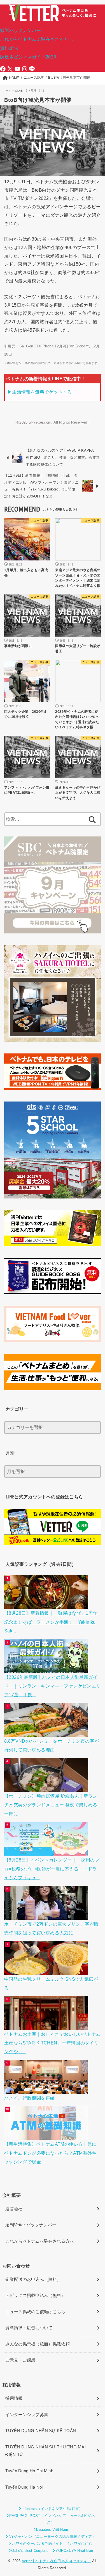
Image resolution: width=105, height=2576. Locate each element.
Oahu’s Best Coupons (30, 2551)
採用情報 (14, 2398)
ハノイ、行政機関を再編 (30, 2098)
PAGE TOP (97, 2494)
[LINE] (32, 69)
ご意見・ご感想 (20, 2360)
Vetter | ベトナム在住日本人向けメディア (56, 2561)
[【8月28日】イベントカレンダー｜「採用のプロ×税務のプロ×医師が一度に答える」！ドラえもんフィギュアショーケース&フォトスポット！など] (47, 1851)
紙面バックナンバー (21, 30)
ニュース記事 (14, 91)
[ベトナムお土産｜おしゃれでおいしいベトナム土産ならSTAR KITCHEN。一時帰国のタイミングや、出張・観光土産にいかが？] (47, 2025)
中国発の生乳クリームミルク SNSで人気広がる (51, 1983)
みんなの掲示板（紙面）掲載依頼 (38, 2344)
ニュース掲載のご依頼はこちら (35, 2312)
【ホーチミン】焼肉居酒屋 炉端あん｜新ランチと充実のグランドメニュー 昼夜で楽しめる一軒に (51, 1805)
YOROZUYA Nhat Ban (74, 2551)
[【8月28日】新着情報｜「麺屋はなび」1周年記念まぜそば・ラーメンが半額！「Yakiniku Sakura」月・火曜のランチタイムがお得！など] (47, 1604)
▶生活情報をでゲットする (40, 392)
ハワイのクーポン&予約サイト (38, 2544)
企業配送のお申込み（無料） (33, 2279)
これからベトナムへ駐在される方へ (40, 2241)
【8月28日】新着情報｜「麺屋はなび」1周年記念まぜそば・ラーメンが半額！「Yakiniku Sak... (51, 1622)
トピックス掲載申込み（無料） (35, 2295)
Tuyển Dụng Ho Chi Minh (29, 2471)
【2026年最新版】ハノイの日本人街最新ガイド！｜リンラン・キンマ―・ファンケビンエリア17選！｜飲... (53, 1686)
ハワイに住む (81, 2544)
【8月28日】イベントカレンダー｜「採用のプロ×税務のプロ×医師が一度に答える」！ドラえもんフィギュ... (52, 1869)
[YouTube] (17, 69)
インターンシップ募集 (27, 2415)
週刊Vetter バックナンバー (31, 2225)
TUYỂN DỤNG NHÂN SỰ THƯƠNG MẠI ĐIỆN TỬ (46, 2451)
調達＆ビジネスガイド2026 (28, 57)
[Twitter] (10, 69)
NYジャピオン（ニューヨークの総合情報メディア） (52, 2537)
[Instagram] (25, 69)
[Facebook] (3, 69)
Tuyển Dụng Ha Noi (24, 2487)
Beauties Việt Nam (52, 2529)
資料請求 (9, 48)
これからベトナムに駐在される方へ (37, 39)
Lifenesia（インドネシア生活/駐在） (52, 2509)
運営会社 (14, 2209)
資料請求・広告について (29, 2328)
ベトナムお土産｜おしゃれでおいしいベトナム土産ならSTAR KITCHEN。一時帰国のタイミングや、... (53, 2043)
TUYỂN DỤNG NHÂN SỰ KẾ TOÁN (41, 2431)
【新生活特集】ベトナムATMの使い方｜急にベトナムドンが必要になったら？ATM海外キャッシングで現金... (50, 2153)
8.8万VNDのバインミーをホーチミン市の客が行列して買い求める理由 (52, 1745)
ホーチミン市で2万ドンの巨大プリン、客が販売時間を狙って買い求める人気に (52, 1928)
